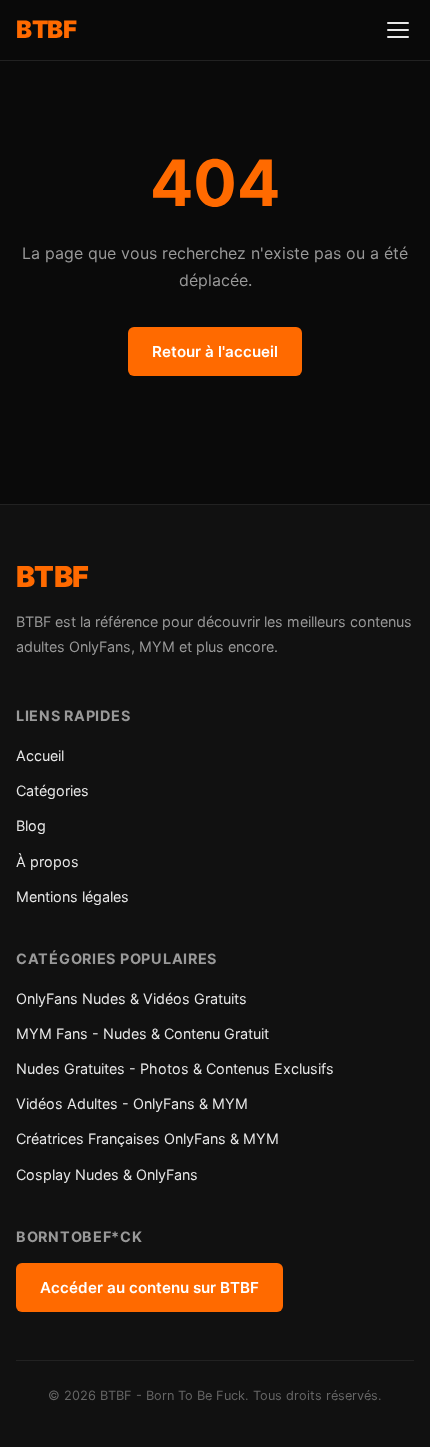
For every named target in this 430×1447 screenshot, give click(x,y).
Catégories (52, 790)
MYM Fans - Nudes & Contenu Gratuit (142, 1033)
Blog (31, 825)
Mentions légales (72, 896)
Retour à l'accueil (215, 351)
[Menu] (398, 30)
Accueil (40, 755)
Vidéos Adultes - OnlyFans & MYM (132, 1103)
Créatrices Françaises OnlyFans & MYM (147, 1138)
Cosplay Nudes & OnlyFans (107, 1174)
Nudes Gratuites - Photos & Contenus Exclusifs (175, 1068)
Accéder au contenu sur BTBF (149, 1287)
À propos (47, 861)
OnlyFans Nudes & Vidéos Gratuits (131, 998)
